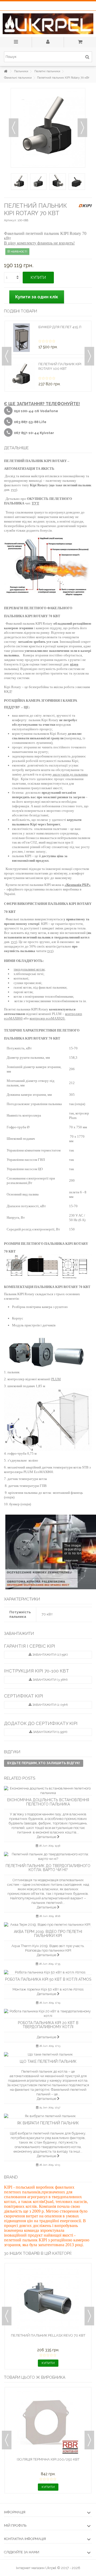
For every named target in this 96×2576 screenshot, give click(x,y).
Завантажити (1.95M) (50, 1732)
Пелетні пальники (47, 71)
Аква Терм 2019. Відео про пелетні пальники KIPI (48, 1934)
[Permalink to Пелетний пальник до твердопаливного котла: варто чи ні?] (48, 1856)
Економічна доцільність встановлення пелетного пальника (48, 1802)
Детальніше (47, 1837)
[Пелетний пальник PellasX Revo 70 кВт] (48, 2299)
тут (13, 490)
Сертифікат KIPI (24, 1696)
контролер (38, 1018)
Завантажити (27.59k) (50, 1655)
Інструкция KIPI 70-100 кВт (37, 1671)
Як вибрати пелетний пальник (48, 2123)
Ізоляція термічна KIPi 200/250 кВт (48, 2459)
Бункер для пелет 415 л (60, 327)
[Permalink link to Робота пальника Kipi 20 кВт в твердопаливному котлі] (48, 2013)
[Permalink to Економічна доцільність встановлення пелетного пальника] (48, 1791)
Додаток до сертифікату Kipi (41, 1723)
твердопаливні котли (29, 969)
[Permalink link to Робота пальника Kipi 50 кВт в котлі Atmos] (48, 1972)
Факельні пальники (18, 78)
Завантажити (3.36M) (50, 1680)
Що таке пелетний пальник (48, 2061)
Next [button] (89, 356)
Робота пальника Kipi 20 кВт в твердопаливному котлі (48, 2025)
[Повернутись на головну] (6, 71)
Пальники (21, 71)
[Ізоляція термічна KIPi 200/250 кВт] (48, 2423)
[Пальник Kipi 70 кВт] (19, 182)
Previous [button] (7, 356)
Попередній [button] (14, 128)
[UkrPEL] (48, 24)
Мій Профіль (15, 2525)
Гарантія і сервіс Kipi (30, 1646)
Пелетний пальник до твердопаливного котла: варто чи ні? (48, 1868)
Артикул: (10, 220)
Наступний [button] (82, 128)
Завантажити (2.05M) (50, 1705)
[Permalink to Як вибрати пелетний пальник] (48, 2116)
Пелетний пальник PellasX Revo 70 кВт (48, 2335)
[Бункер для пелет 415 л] (21, 338)
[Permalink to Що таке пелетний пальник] (48, 2054)
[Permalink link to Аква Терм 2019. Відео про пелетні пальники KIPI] (48, 1925)
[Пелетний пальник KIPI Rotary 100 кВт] (21, 375)
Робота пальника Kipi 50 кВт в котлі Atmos (48, 1979)
